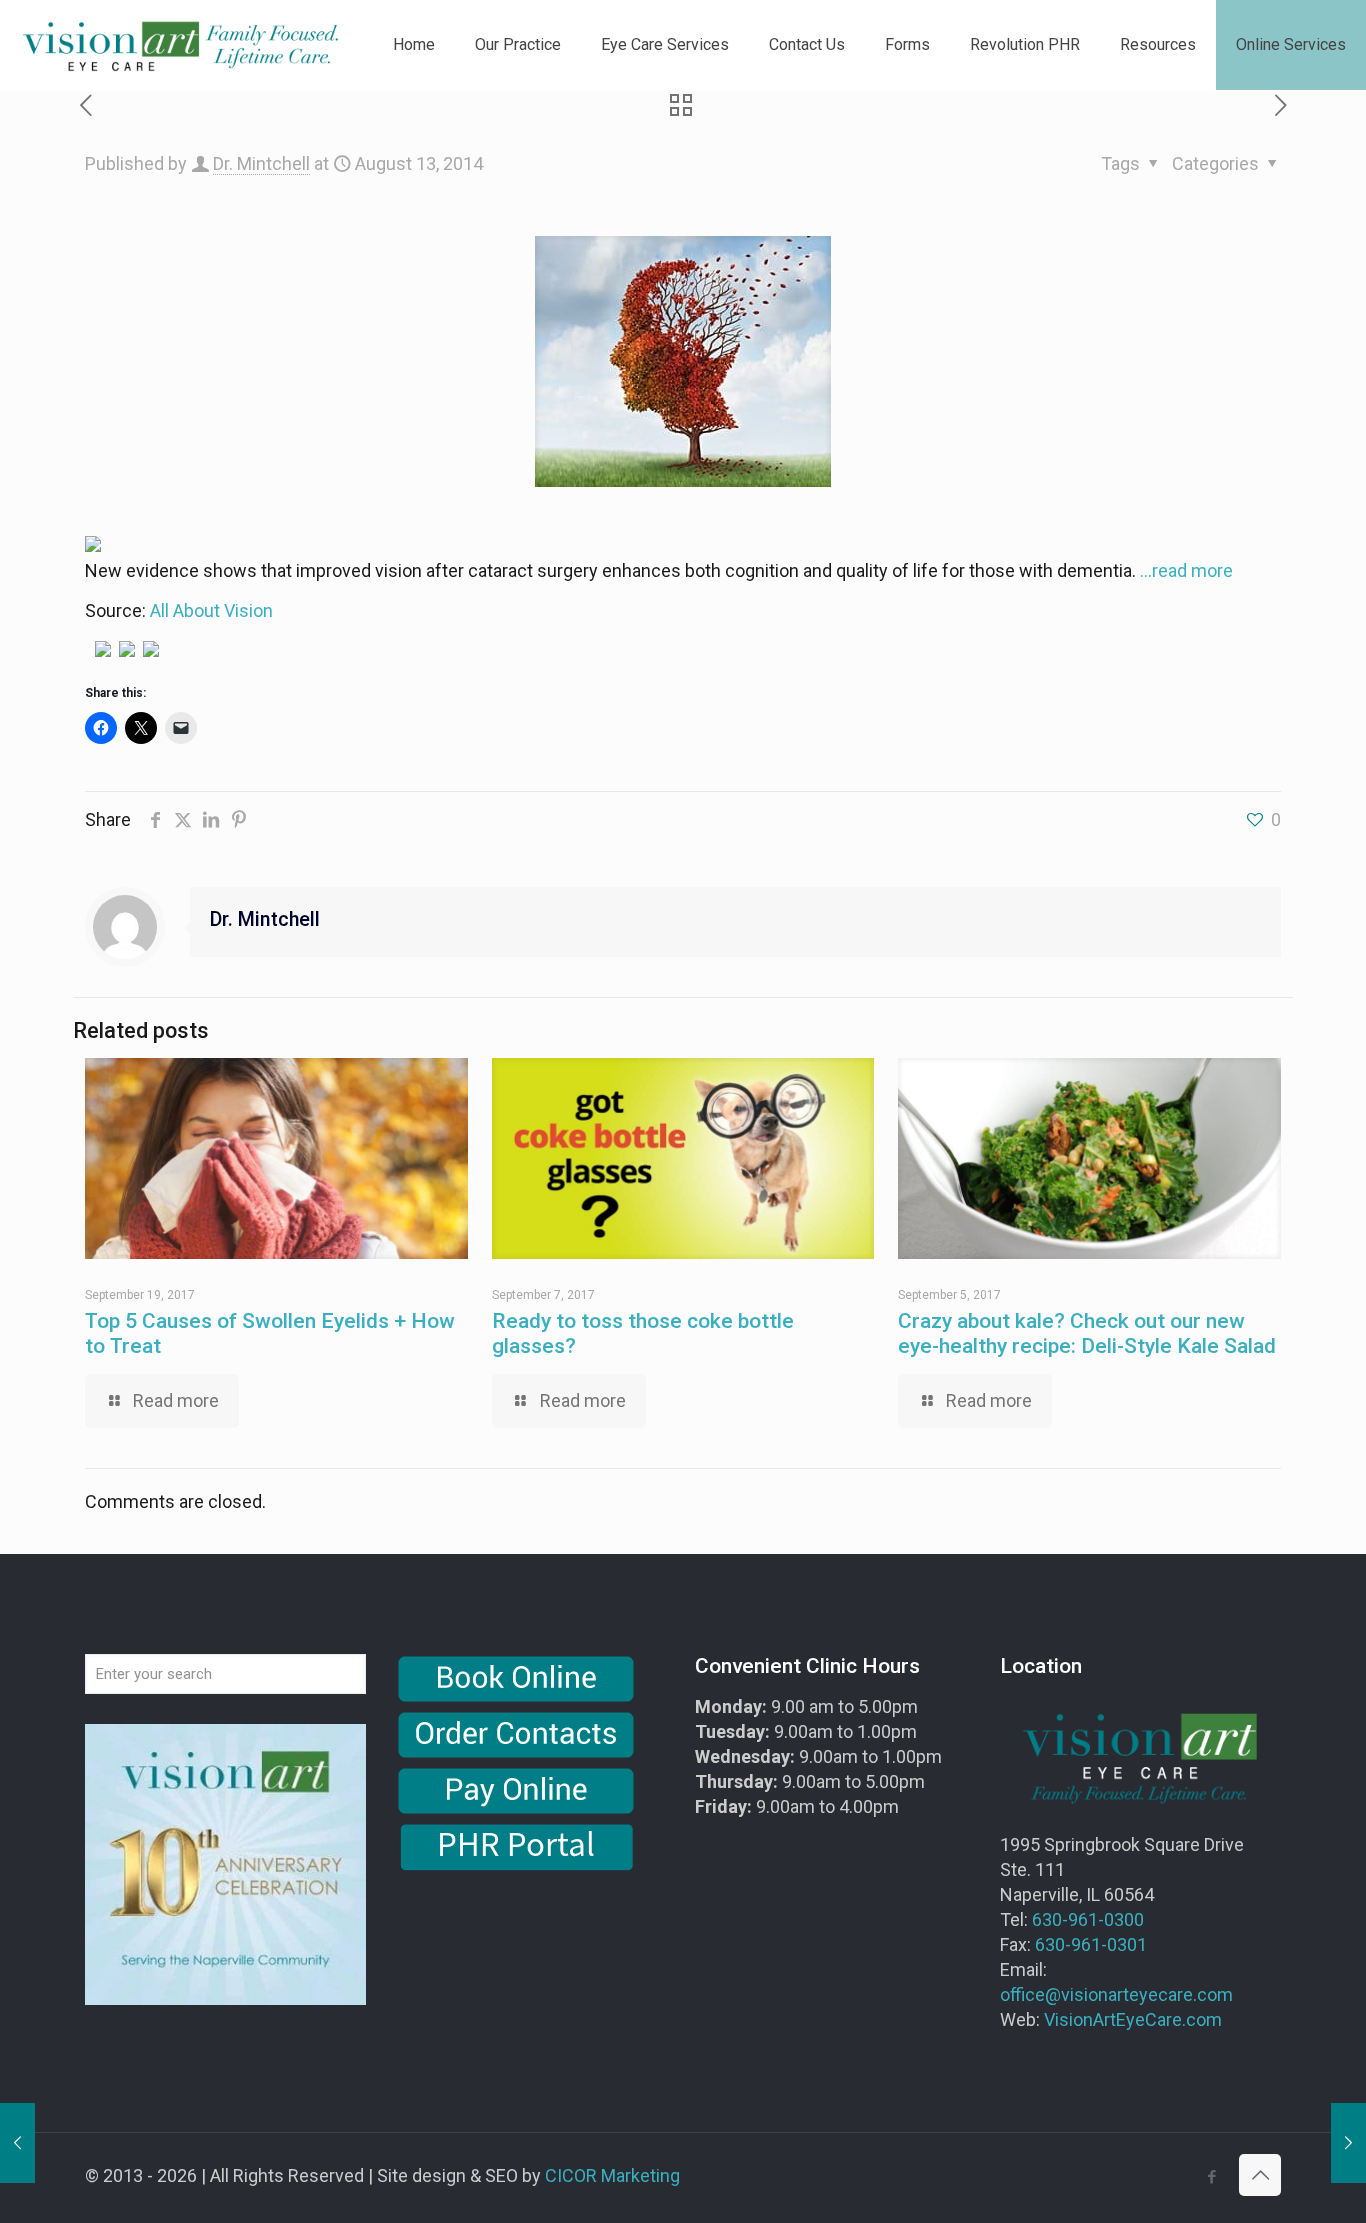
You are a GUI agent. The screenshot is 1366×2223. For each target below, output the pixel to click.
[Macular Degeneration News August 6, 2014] (17, 2143)
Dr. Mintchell (261, 163)
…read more (1186, 570)
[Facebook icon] (1211, 2177)
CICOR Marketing (612, 2175)
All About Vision (211, 610)
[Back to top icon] (1260, 2175)
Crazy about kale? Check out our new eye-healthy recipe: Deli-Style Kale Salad (1087, 1333)
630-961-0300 (1088, 1919)
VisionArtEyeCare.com (1133, 2019)
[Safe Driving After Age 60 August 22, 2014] (1348, 2143)
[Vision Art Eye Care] (180, 45)
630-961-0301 (1091, 1944)
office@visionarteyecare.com (1116, 1994)
